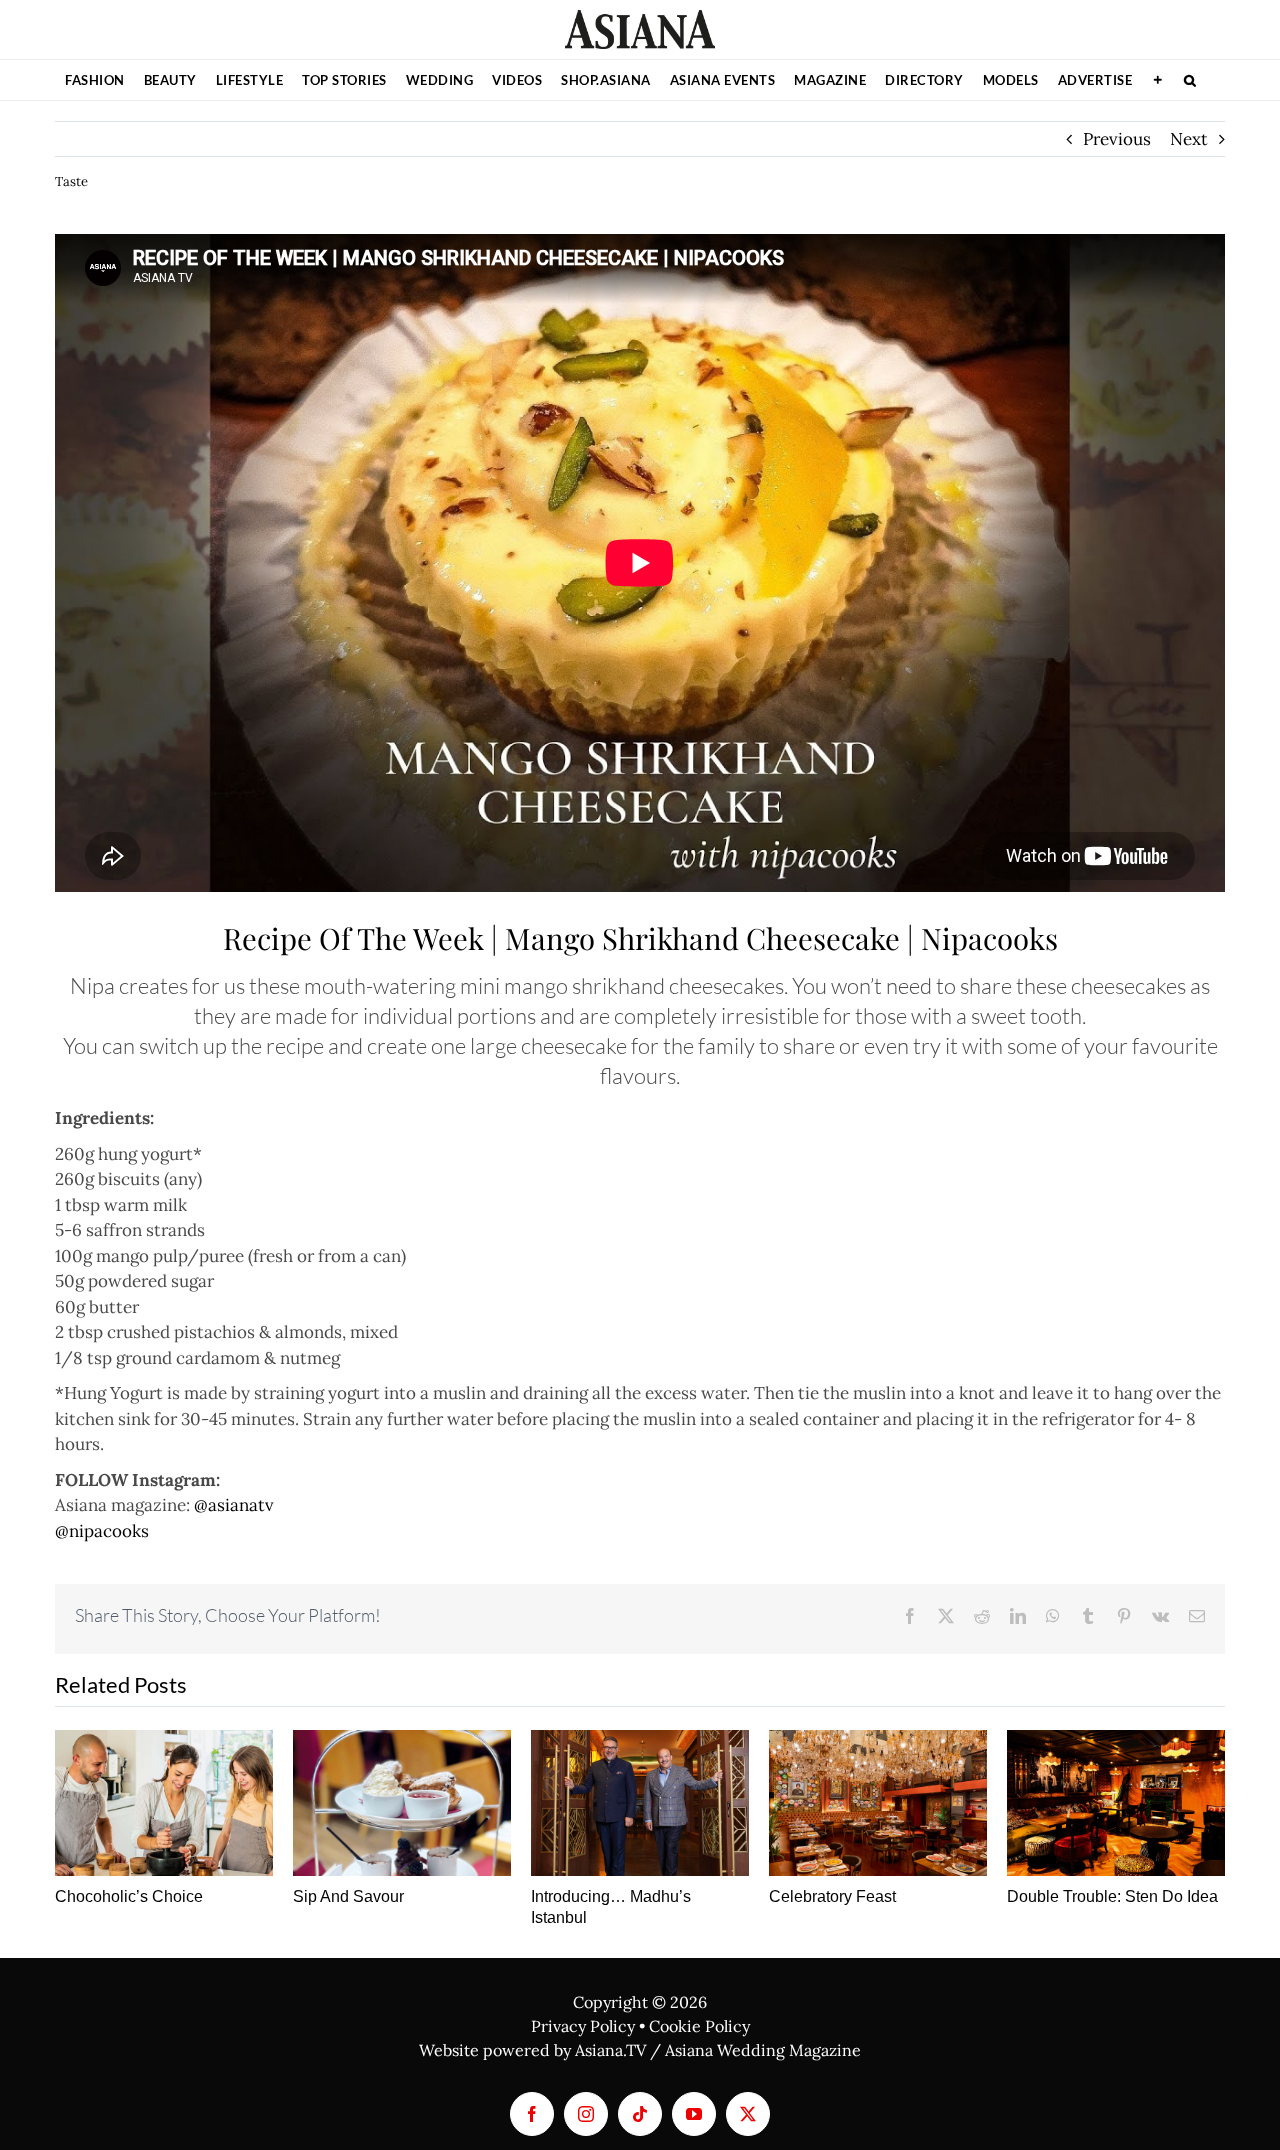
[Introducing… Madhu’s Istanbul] (640, 1802)
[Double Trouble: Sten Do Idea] (1116, 1802)
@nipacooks (102, 1531)
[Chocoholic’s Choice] (164, 1802)
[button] (1190, 80)
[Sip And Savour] (402, 1802)
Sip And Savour (348, 1896)
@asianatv (234, 1505)
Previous (1117, 139)
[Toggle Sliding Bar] (1158, 80)
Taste (71, 181)
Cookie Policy (699, 2026)
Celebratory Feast (832, 1896)
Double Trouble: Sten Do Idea (1112, 1896)
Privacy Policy (583, 2026)
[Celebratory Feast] (878, 1802)
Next (1189, 139)
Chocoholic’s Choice (129, 1896)
